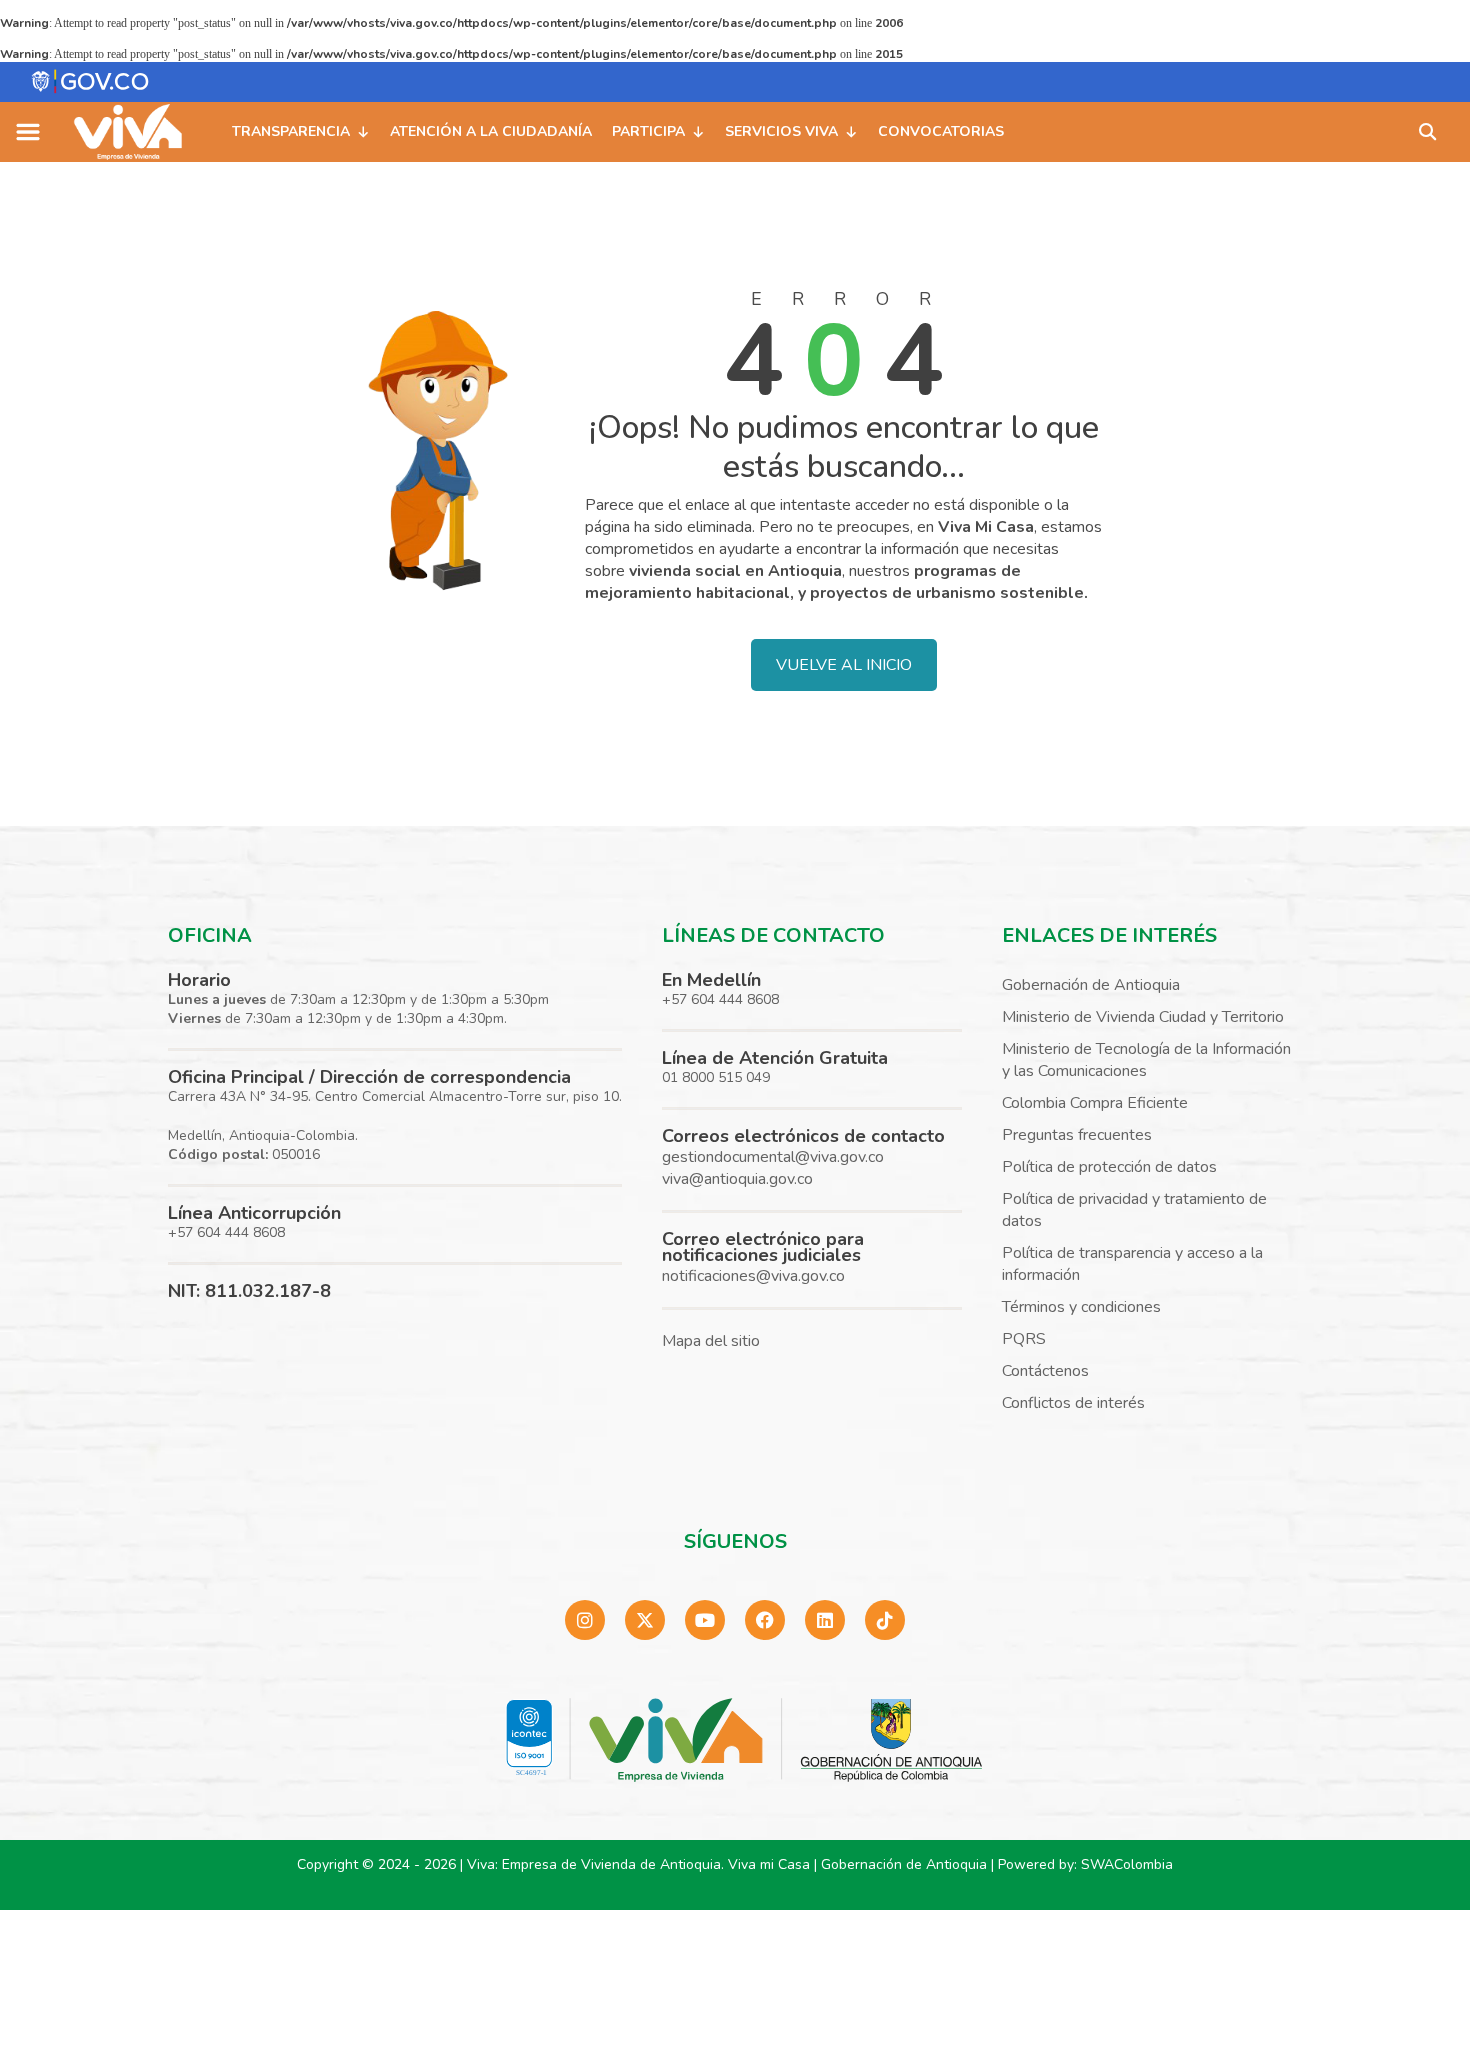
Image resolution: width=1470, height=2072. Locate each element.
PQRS (1024, 1339)
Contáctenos (1045, 1371)
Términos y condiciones (1081, 1307)
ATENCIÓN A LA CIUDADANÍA (491, 131)
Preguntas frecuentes (1077, 1135)
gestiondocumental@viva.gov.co (773, 1157)
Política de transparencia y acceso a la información (1132, 1264)
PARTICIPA (648, 131)
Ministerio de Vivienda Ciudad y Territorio (1143, 1017)
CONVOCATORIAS (941, 131)
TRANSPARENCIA (291, 131)
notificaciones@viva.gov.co (753, 1276)
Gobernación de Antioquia (1091, 985)
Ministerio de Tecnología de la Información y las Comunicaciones (1146, 1060)
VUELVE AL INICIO (844, 665)
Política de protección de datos (1109, 1167)
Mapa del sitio (711, 1341)
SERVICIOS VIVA (781, 131)
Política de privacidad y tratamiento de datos (1134, 1210)
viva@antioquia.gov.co (737, 1179)
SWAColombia (1127, 1864)
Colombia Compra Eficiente (1095, 1103)
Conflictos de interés (1073, 1403)
